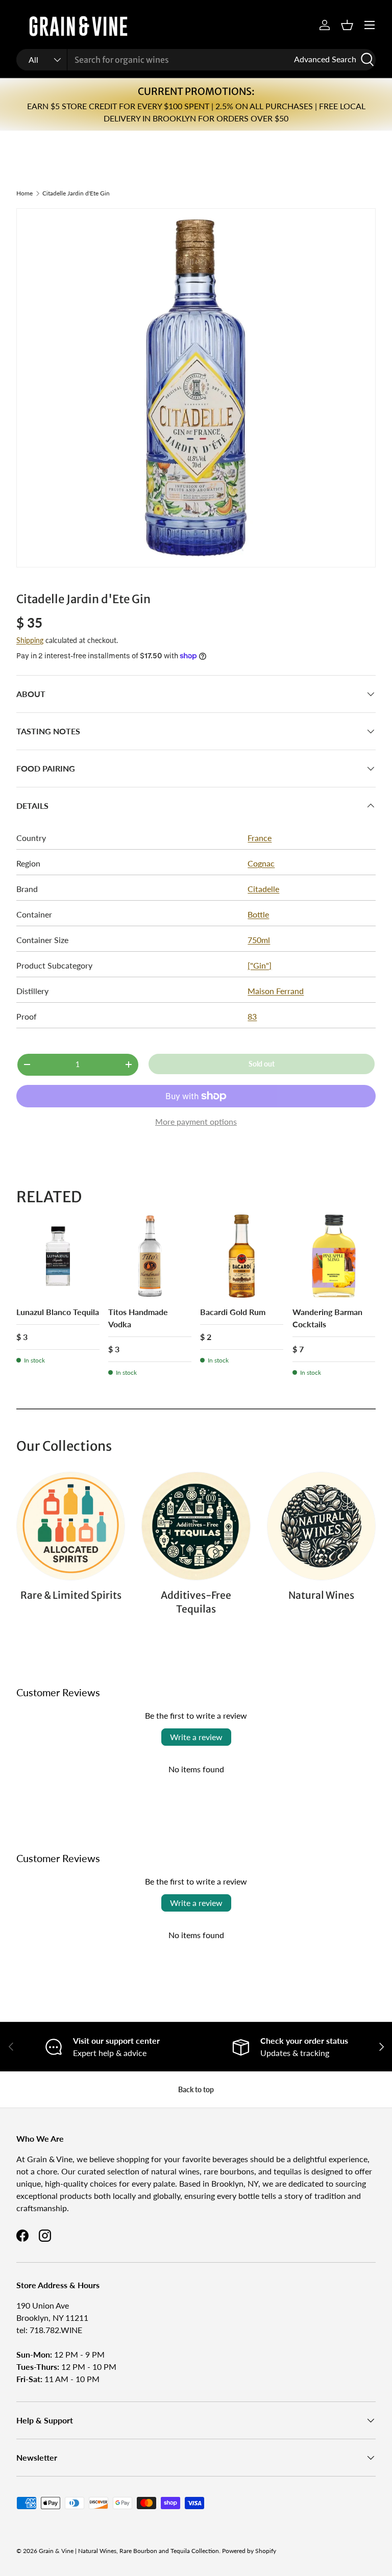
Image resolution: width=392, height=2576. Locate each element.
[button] (347, 25)
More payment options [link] (196, 1121)
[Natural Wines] (321, 1526)
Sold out (262, 1064)
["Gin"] (260, 965)
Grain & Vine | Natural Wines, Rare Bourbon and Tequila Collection (129, 2551)
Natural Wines (321, 1595)
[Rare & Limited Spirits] (71, 1526)
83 (252, 1016)
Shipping (30, 640)
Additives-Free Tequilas (196, 1602)
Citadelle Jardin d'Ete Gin (76, 193)
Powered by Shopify (249, 2551)
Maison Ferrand (276, 991)
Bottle (258, 914)
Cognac (261, 863)
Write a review (196, 1737)
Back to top (196, 2089)
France (260, 838)
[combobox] (196, 60)
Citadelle (263, 889)
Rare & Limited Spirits (71, 1595)
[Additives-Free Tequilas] (196, 1526)
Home (24, 193)
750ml (259, 940)
